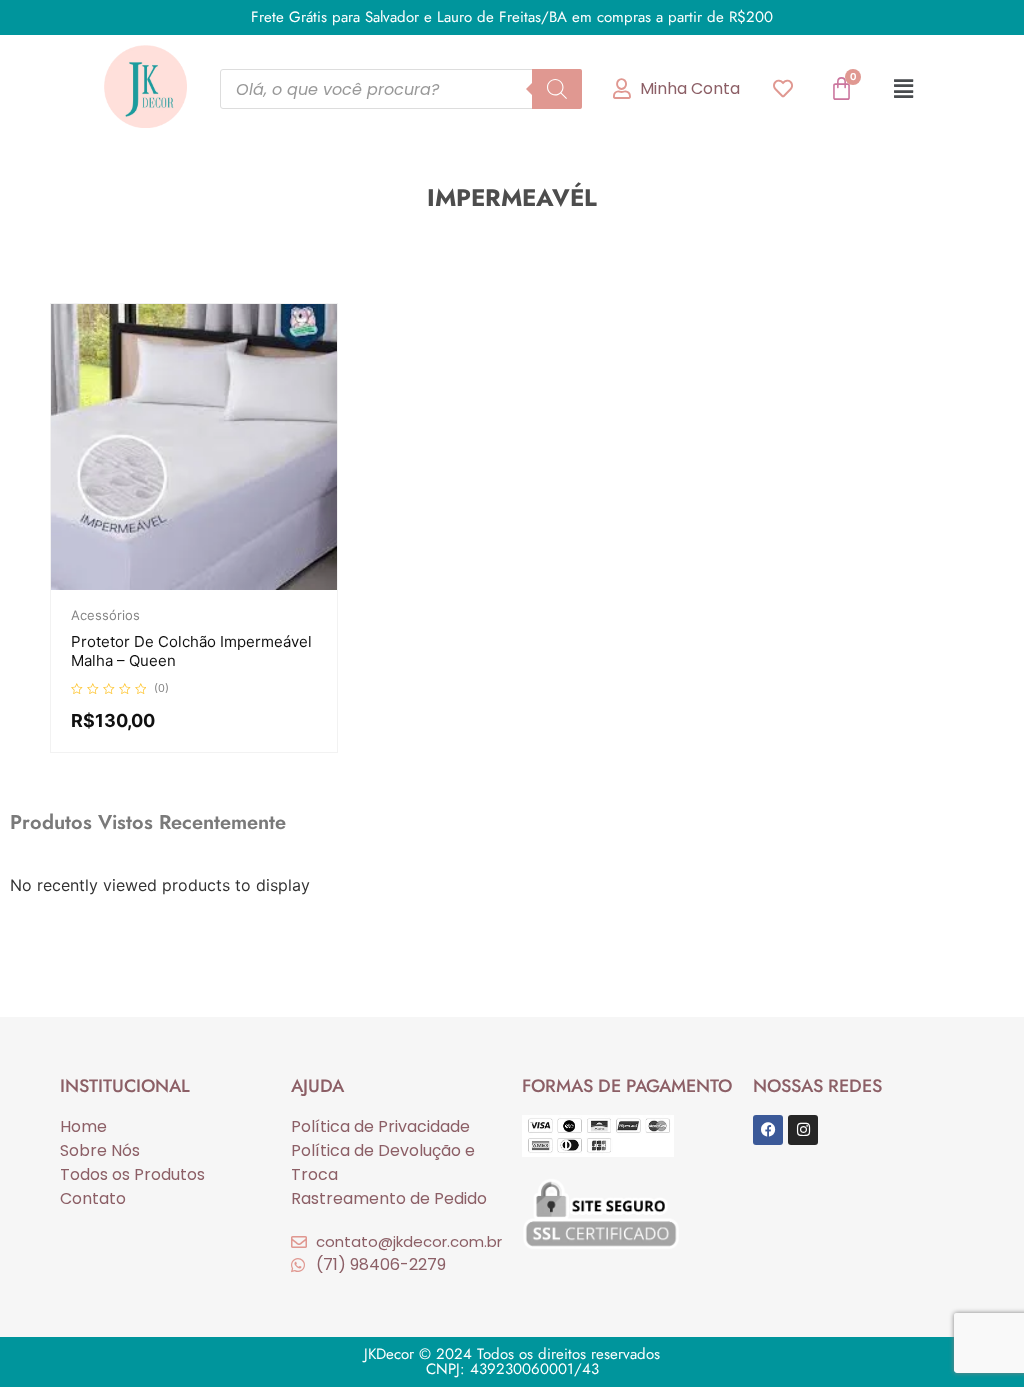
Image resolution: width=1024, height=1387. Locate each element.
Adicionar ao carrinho (230, 585)
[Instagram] (803, 1130)
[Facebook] (768, 1130)
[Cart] (841, 88)
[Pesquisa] (557, 89)
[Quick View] (200, 585)
